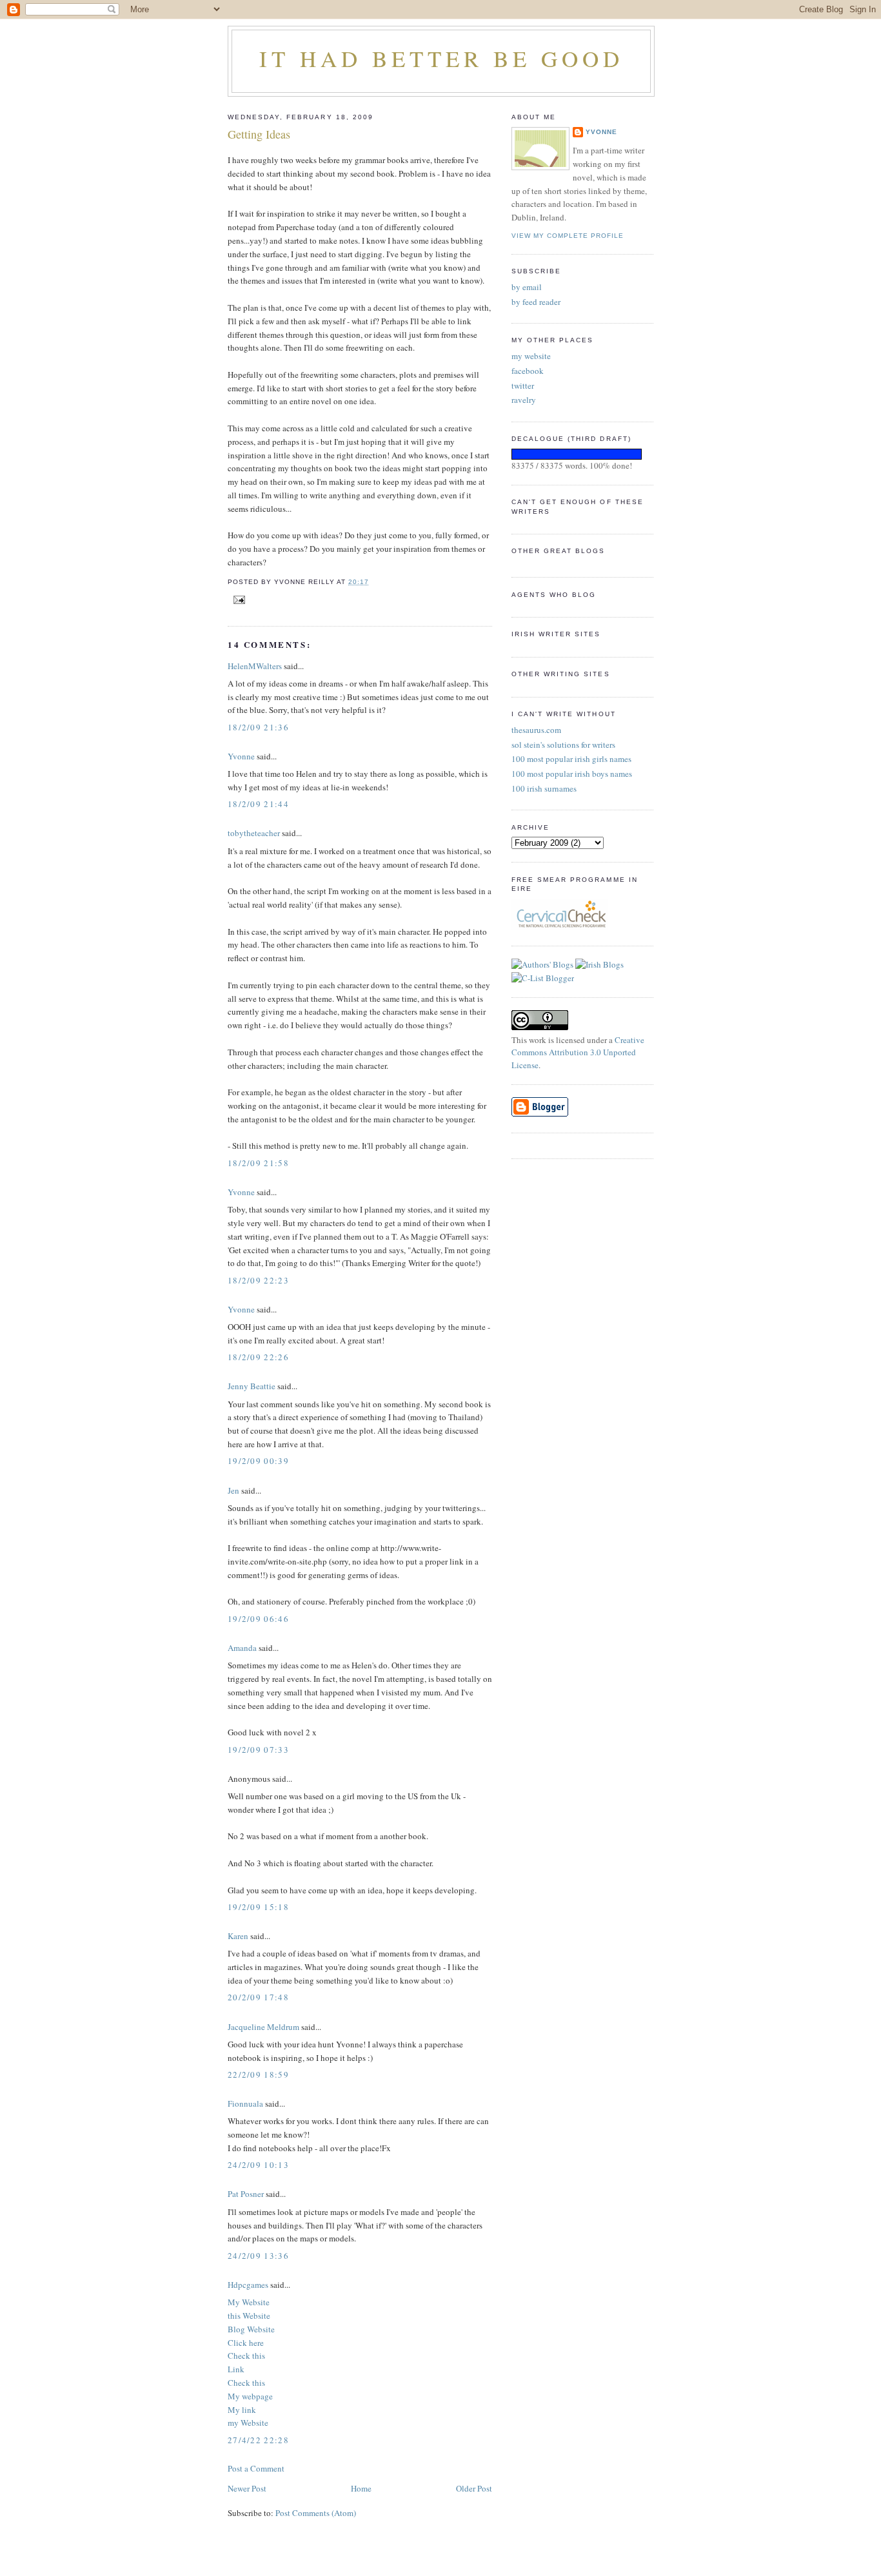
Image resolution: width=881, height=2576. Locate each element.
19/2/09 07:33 (258, 1750)
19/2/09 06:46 (258, 1619)
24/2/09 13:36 (258, 2256)
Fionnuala (245, 2103)
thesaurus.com (536, 730)
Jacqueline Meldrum (263, 2027)
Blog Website (251, 2329)
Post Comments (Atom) (316, 2513)
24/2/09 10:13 (258, 2165)
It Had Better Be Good (441, 58)
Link (236, 2369)
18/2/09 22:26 (258, 1357)
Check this (246, 2356)
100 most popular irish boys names (572, 774)
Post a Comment (256, 2468)
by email (527, 287)
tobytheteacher (254, 833)
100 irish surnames (544, 788)
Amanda (242, 1648)
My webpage (250, 2396)
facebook (528, 371)
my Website (248, 2423)
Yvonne (241, 756)
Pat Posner (246, 2194)
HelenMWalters (255, 666)
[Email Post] (238, 599)
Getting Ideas (259, 134)
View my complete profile (568, 236)
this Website (249, 2316)
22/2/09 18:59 (258, 2074)
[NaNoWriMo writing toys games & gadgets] (582, 454)
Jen (233, 1490)
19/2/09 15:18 (258, 1907)
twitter (523, 385)
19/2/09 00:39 (258, 1461)
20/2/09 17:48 (258, 1997)
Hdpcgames (248, 2285)
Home (361, 2488)
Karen (238, 1936)
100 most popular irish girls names (571, 759)
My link (242, 2410)
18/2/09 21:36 (258, 727)
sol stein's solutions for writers (563, 745)
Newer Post (247, 2488)
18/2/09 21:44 (258, 804)
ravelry (524, 400)
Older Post (474, 2488)
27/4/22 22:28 (258, 2440)
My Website (249, 2302)
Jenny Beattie (252, 1386)
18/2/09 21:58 (258, 1163)
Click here (246, 2343)
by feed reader (536, 302)
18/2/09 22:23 (258, 1280)
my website (531, 356)
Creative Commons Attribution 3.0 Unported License (578, 1052)
